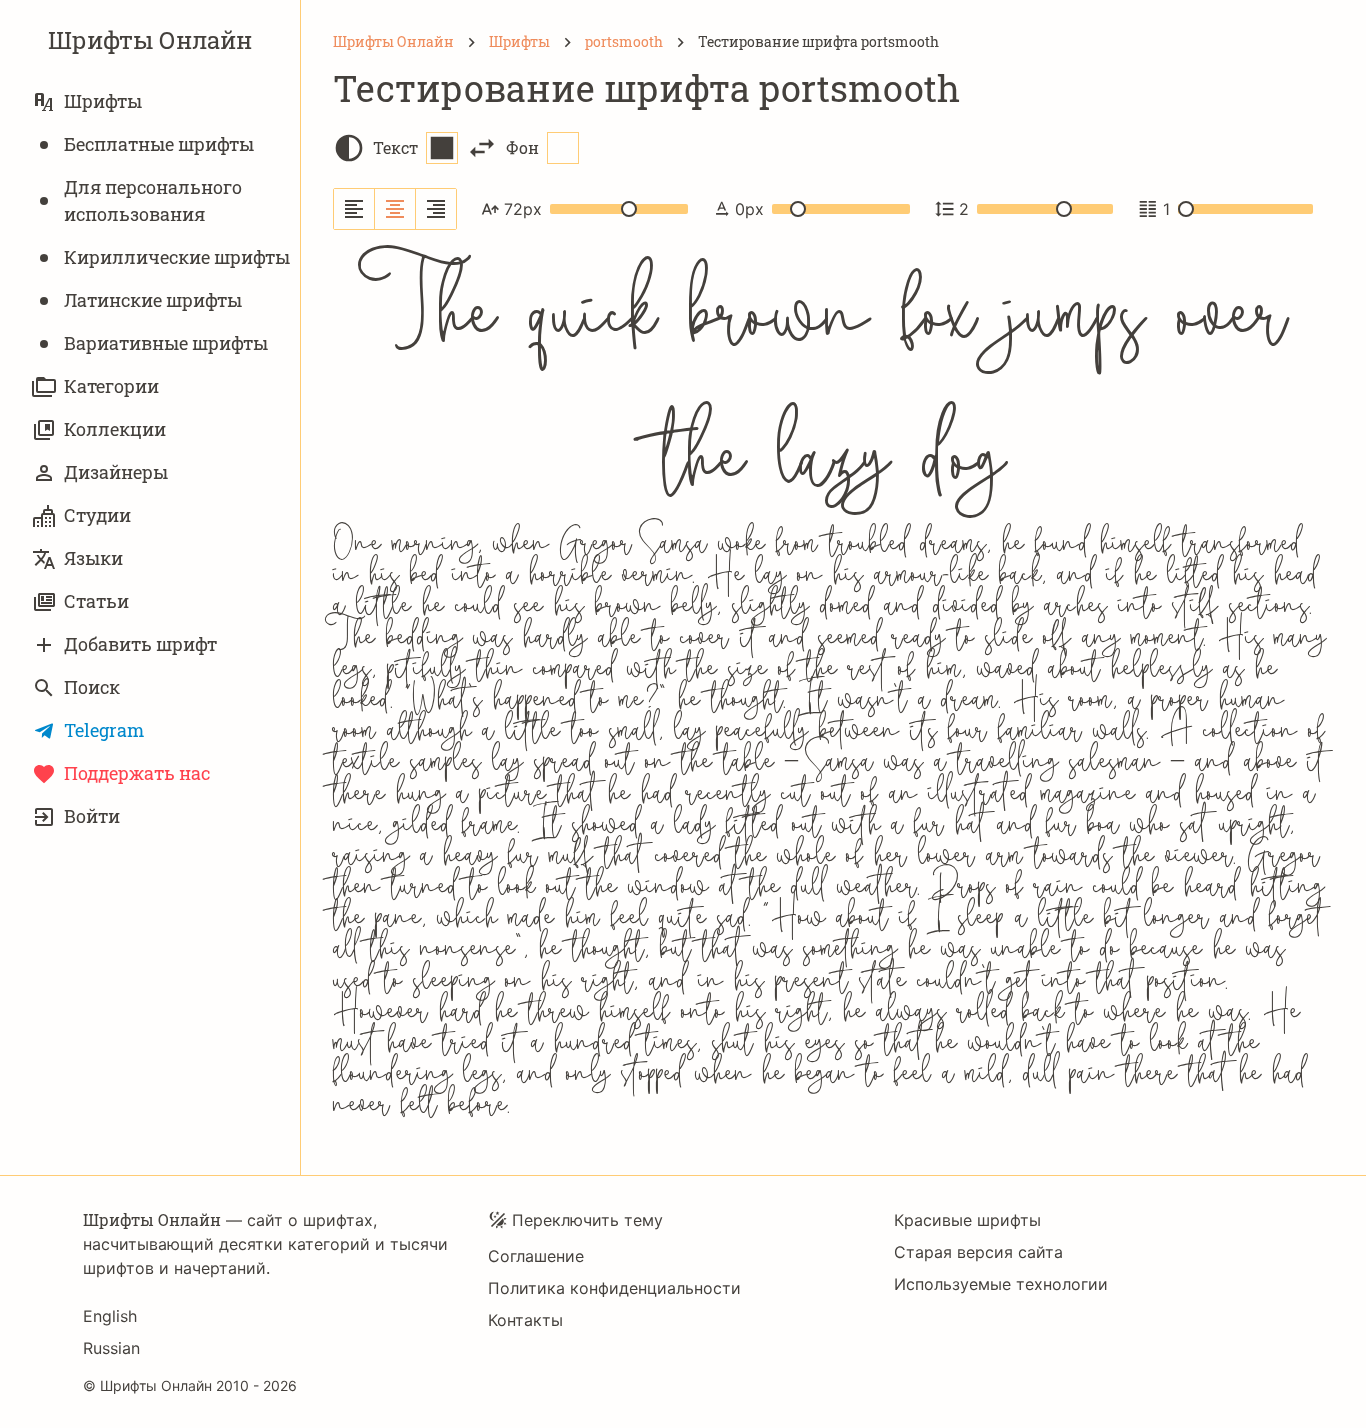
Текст (395, 147)
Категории (111, 386)
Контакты (525, 1320)
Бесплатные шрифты (159, 144)
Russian (111, 1348)
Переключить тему (587, 1220)
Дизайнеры (116, 472)
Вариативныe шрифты (166, 343)
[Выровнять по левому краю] (354, 209)
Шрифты (103, 101)
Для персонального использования (153, 200)
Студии (97, 515)
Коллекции (115, 429)
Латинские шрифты (153, 300)
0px (749, 209)
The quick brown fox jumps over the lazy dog (834, 382)
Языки (93, 558)
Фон (522, 147)
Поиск (92, 687)
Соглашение (536, 1256)
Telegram (104, 730)
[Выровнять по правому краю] (436, 209)
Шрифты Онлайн (150, 40)
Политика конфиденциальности (614, 1288)
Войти (92, 816)
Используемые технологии (1001, 1284)
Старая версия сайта (978, 1252)
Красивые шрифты (967, 1220)
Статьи (96, 601)
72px (523, 209)
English (110, 1316)
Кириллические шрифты (177, 257)
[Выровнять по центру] (395, 209)
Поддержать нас (137, 773)
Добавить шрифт (140, 644)
